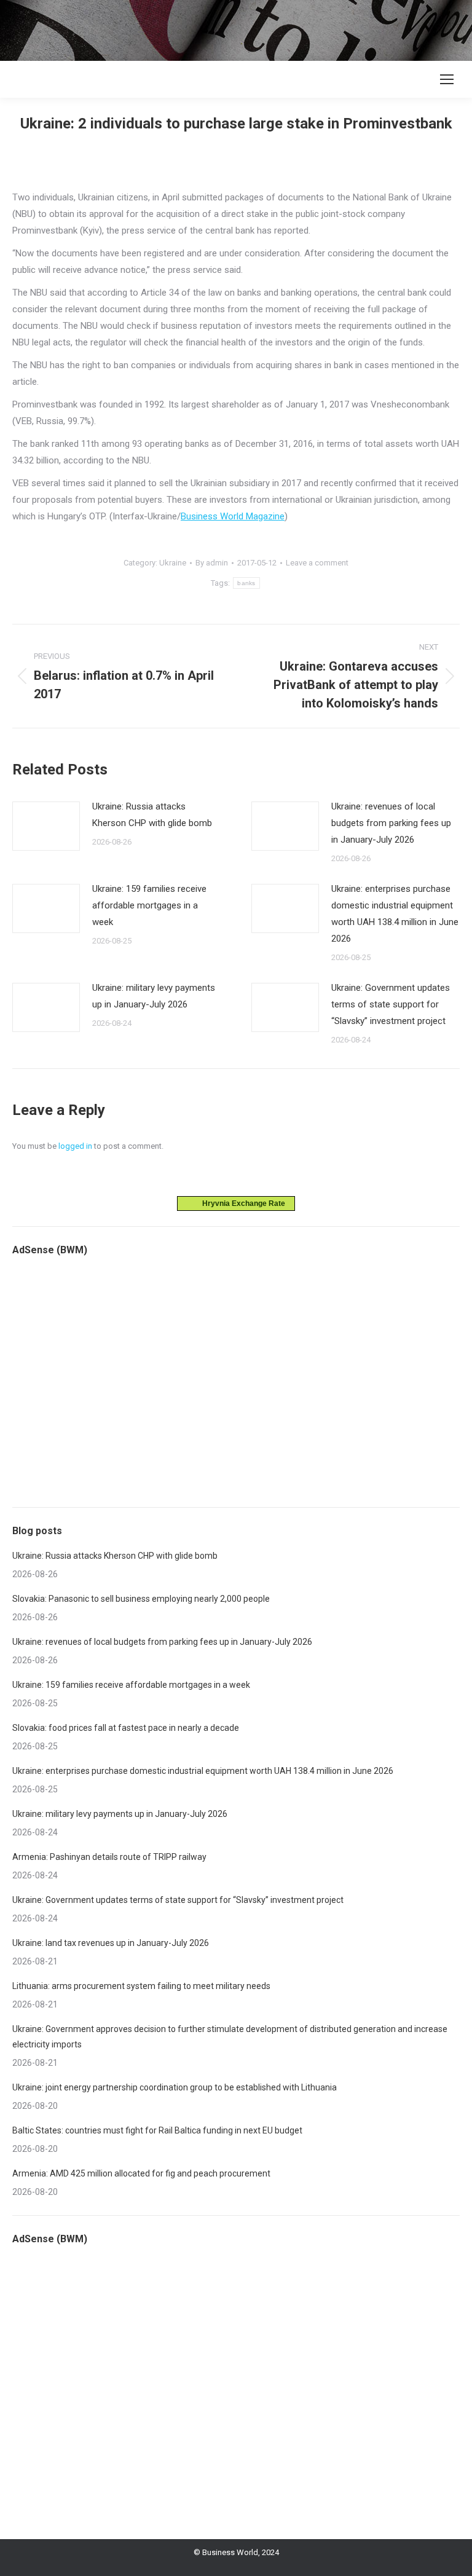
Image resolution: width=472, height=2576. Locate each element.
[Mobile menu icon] (447, 79)
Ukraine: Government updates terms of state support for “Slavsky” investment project (391, 1004)
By (212, 563)
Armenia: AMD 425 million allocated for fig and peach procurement (141, 2173)
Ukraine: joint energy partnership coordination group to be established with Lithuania (175, 2087)
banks (246, 583)
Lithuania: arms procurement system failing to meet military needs (141, 1986)
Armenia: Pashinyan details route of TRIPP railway (109, 1857)
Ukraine (173, 563)
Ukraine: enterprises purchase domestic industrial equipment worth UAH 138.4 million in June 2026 (395, 914)
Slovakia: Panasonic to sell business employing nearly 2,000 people (141, 1599)
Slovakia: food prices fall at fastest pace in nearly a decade (126, 1728)
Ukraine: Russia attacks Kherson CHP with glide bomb (152, 815)
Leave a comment (317, 563)
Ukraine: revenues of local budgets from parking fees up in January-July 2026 (391, 823)
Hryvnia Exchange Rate (241, 1203)
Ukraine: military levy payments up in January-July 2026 (154, 996)
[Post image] (46, 826)
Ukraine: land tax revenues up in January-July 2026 (111, 1943)
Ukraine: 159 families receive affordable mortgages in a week (149, 905)
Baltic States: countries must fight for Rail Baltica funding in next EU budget (157, 2130)
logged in (75, 1146)
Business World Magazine (233, 516)
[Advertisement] (224, 28)
